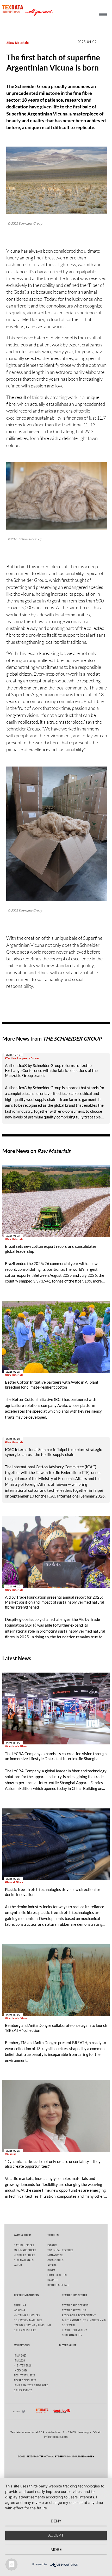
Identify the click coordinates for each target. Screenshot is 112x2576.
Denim (51, 2270)
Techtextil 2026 (24, 2375)
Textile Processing (75, 2305)
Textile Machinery (27, 2295)
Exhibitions (22, 2345)
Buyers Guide (68, 2345)
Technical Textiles (60, 2250)
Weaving (20, 2310)
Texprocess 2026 (25, 2380)
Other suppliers (25, 2330)
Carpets (53, 2280)
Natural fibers (24, 2245)
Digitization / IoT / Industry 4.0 (84, 2320)
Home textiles (57, 2275)
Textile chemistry (74, 2330)
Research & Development (79, 2315)
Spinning (20, 2305)
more (56, 2549)
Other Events (23, 2390)
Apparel (53, 2265)
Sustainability (72, 2335)
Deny (56, 2521)
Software (69, 2325)
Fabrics (52, 2245)
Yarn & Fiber (22, 2235)
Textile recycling (74, 2310)
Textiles (53, 2235)
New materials (24, 2260)
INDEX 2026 (21, 2371)
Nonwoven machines (28, 2320)
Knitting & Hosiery (27, 2315)
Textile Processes (74, 2295)
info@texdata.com (56, 2437)
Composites (55, 2260)
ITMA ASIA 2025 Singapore (31, 2385)
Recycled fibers (24, 2255)
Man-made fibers (25, 2250)
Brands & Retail (58, 2285)
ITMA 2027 (20, 2356)
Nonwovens (55, 2255)
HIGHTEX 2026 (23, 2366)
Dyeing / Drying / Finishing (32, 2325)
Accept (56, 2535)
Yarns (18, 2265)
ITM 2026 (19, 2361)
